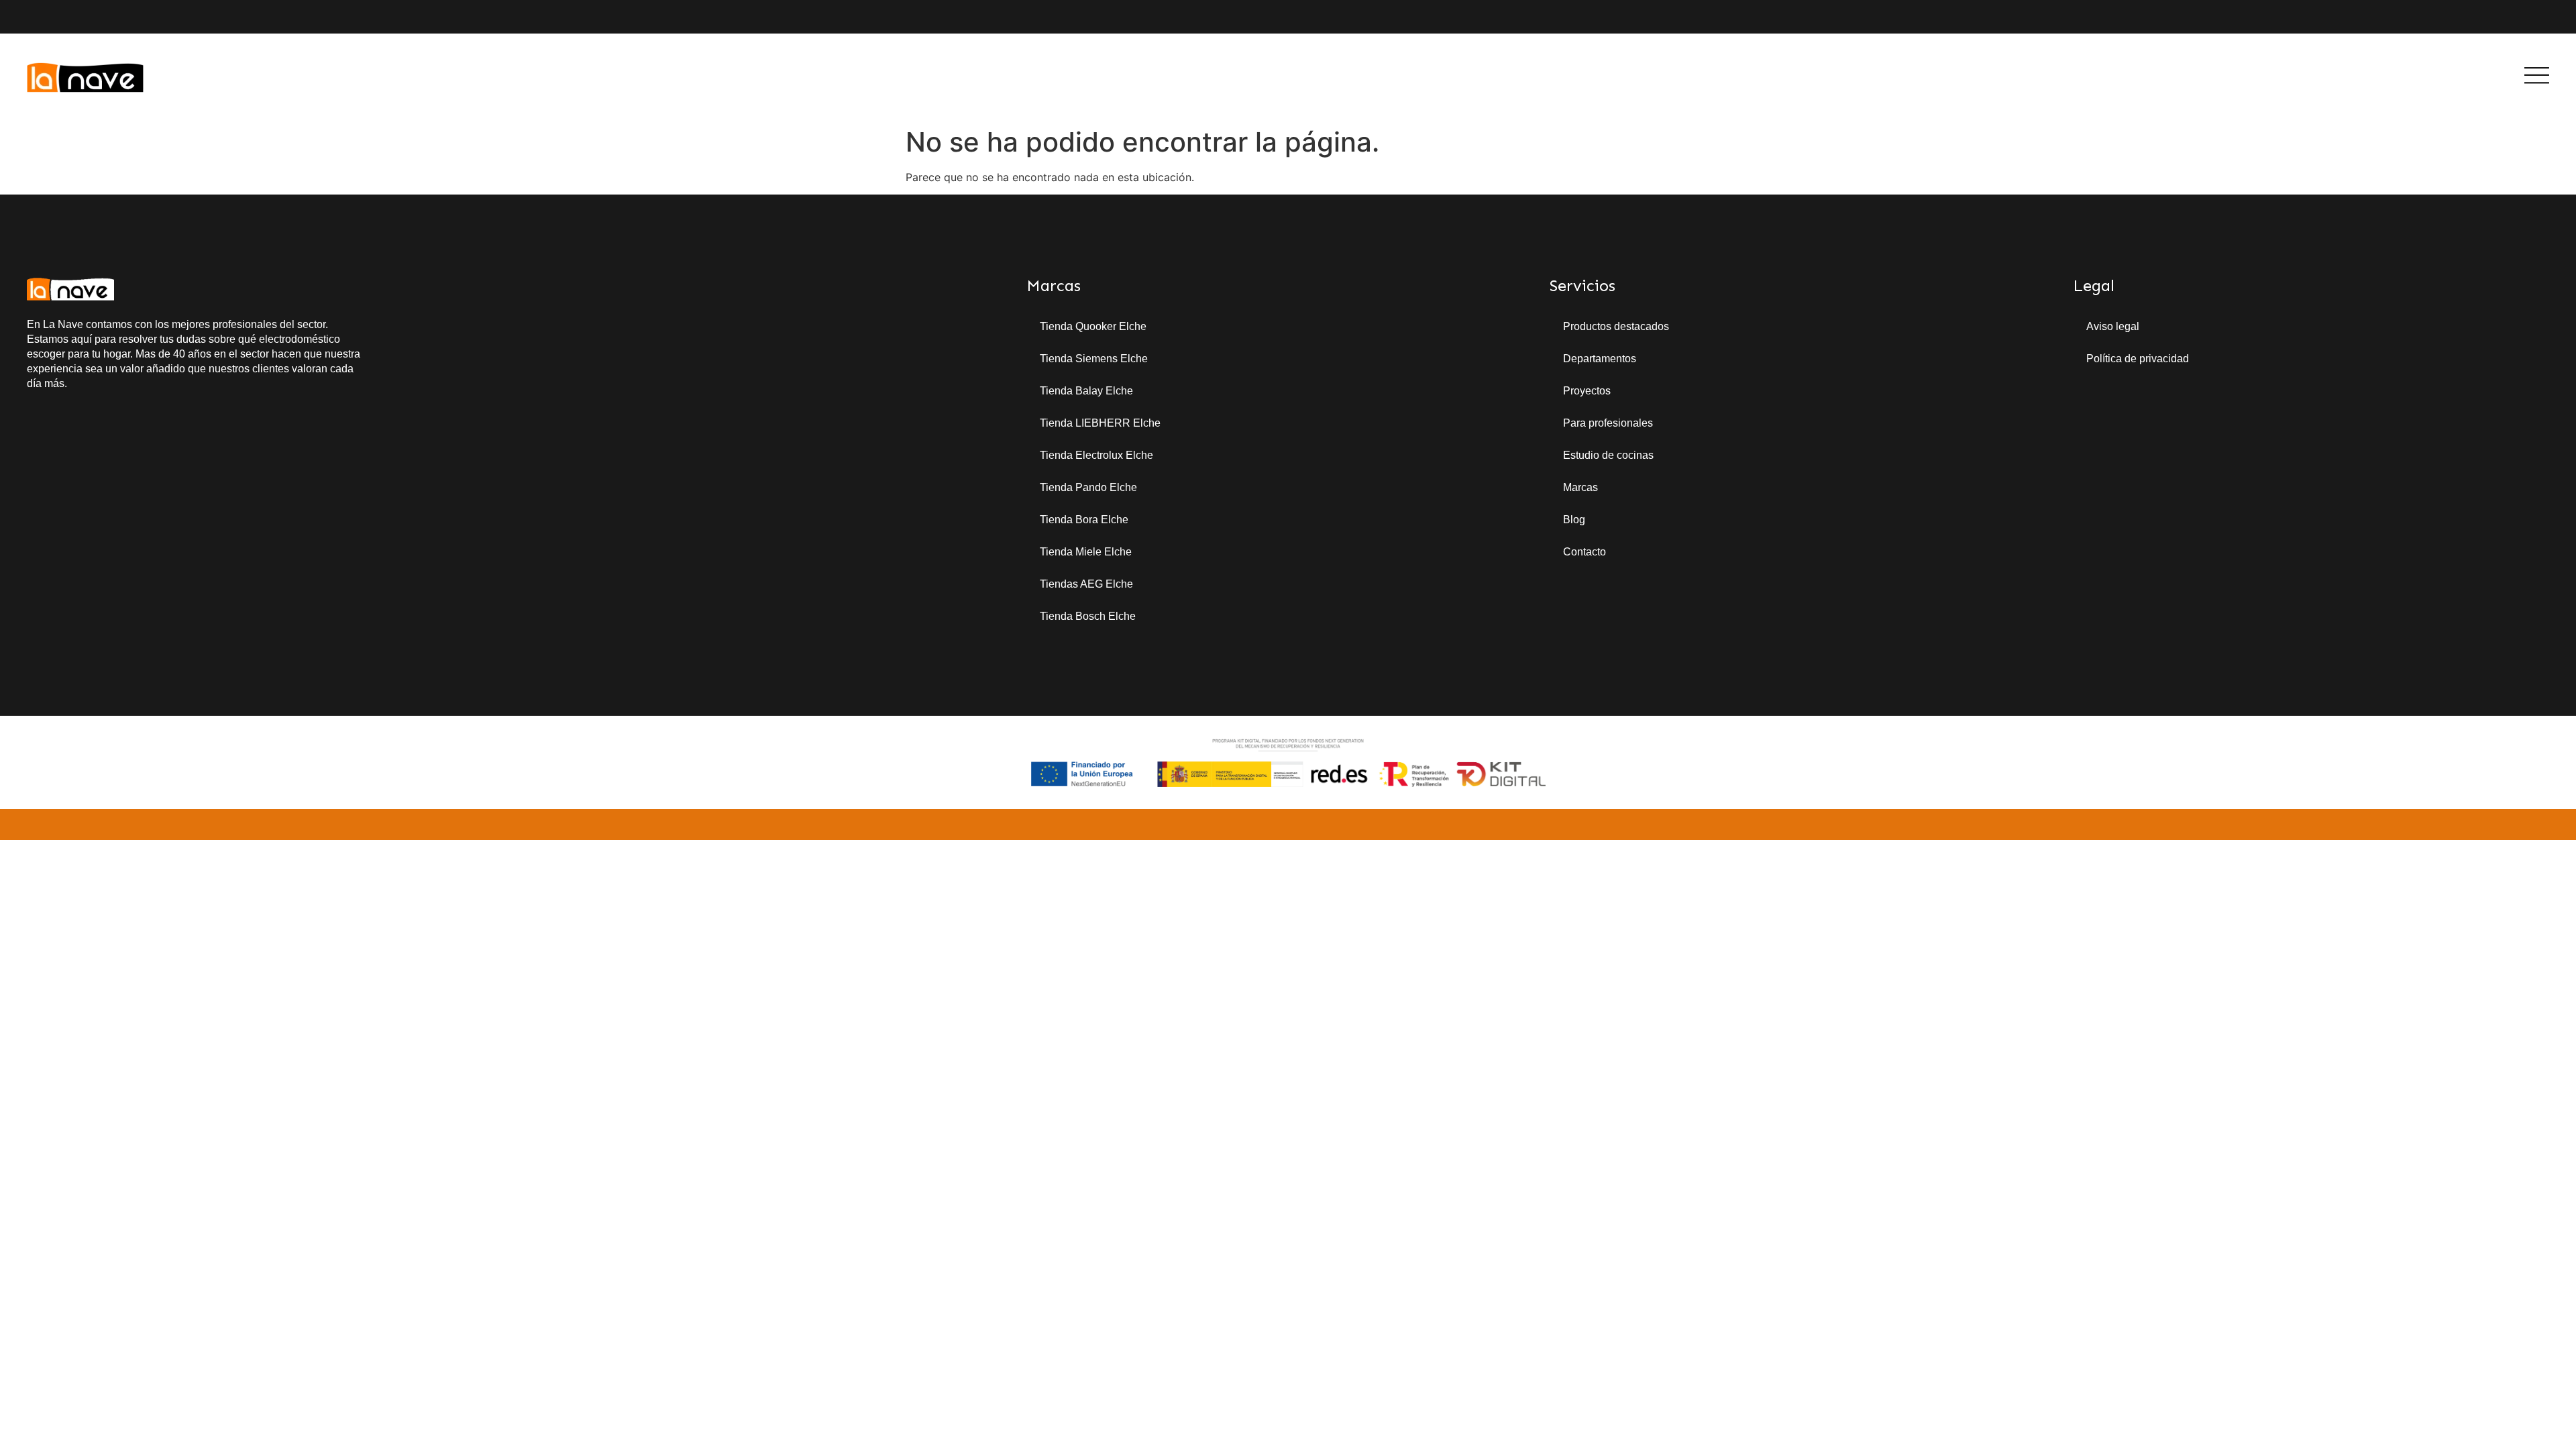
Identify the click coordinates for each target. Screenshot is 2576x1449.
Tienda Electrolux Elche (1096, 455)
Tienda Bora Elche (1084, 520)
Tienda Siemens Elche (1094, 359)
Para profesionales (1608, 423)
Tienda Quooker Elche (1093, 326)
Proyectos (1587, 391)
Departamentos (1600, 359)
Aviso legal (2113, 326)
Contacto (1585, 552)
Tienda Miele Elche (1086, 552)
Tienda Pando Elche (1088, 487)
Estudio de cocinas (1608, 455)
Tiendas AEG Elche (1086, 584)
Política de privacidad (2138, 359)
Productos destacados (1616, 326)
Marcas (1580, 487)
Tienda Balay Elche (1086, 391)
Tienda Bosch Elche (1088, 616)
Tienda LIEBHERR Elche (1100, 423)
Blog (1574, 520)
